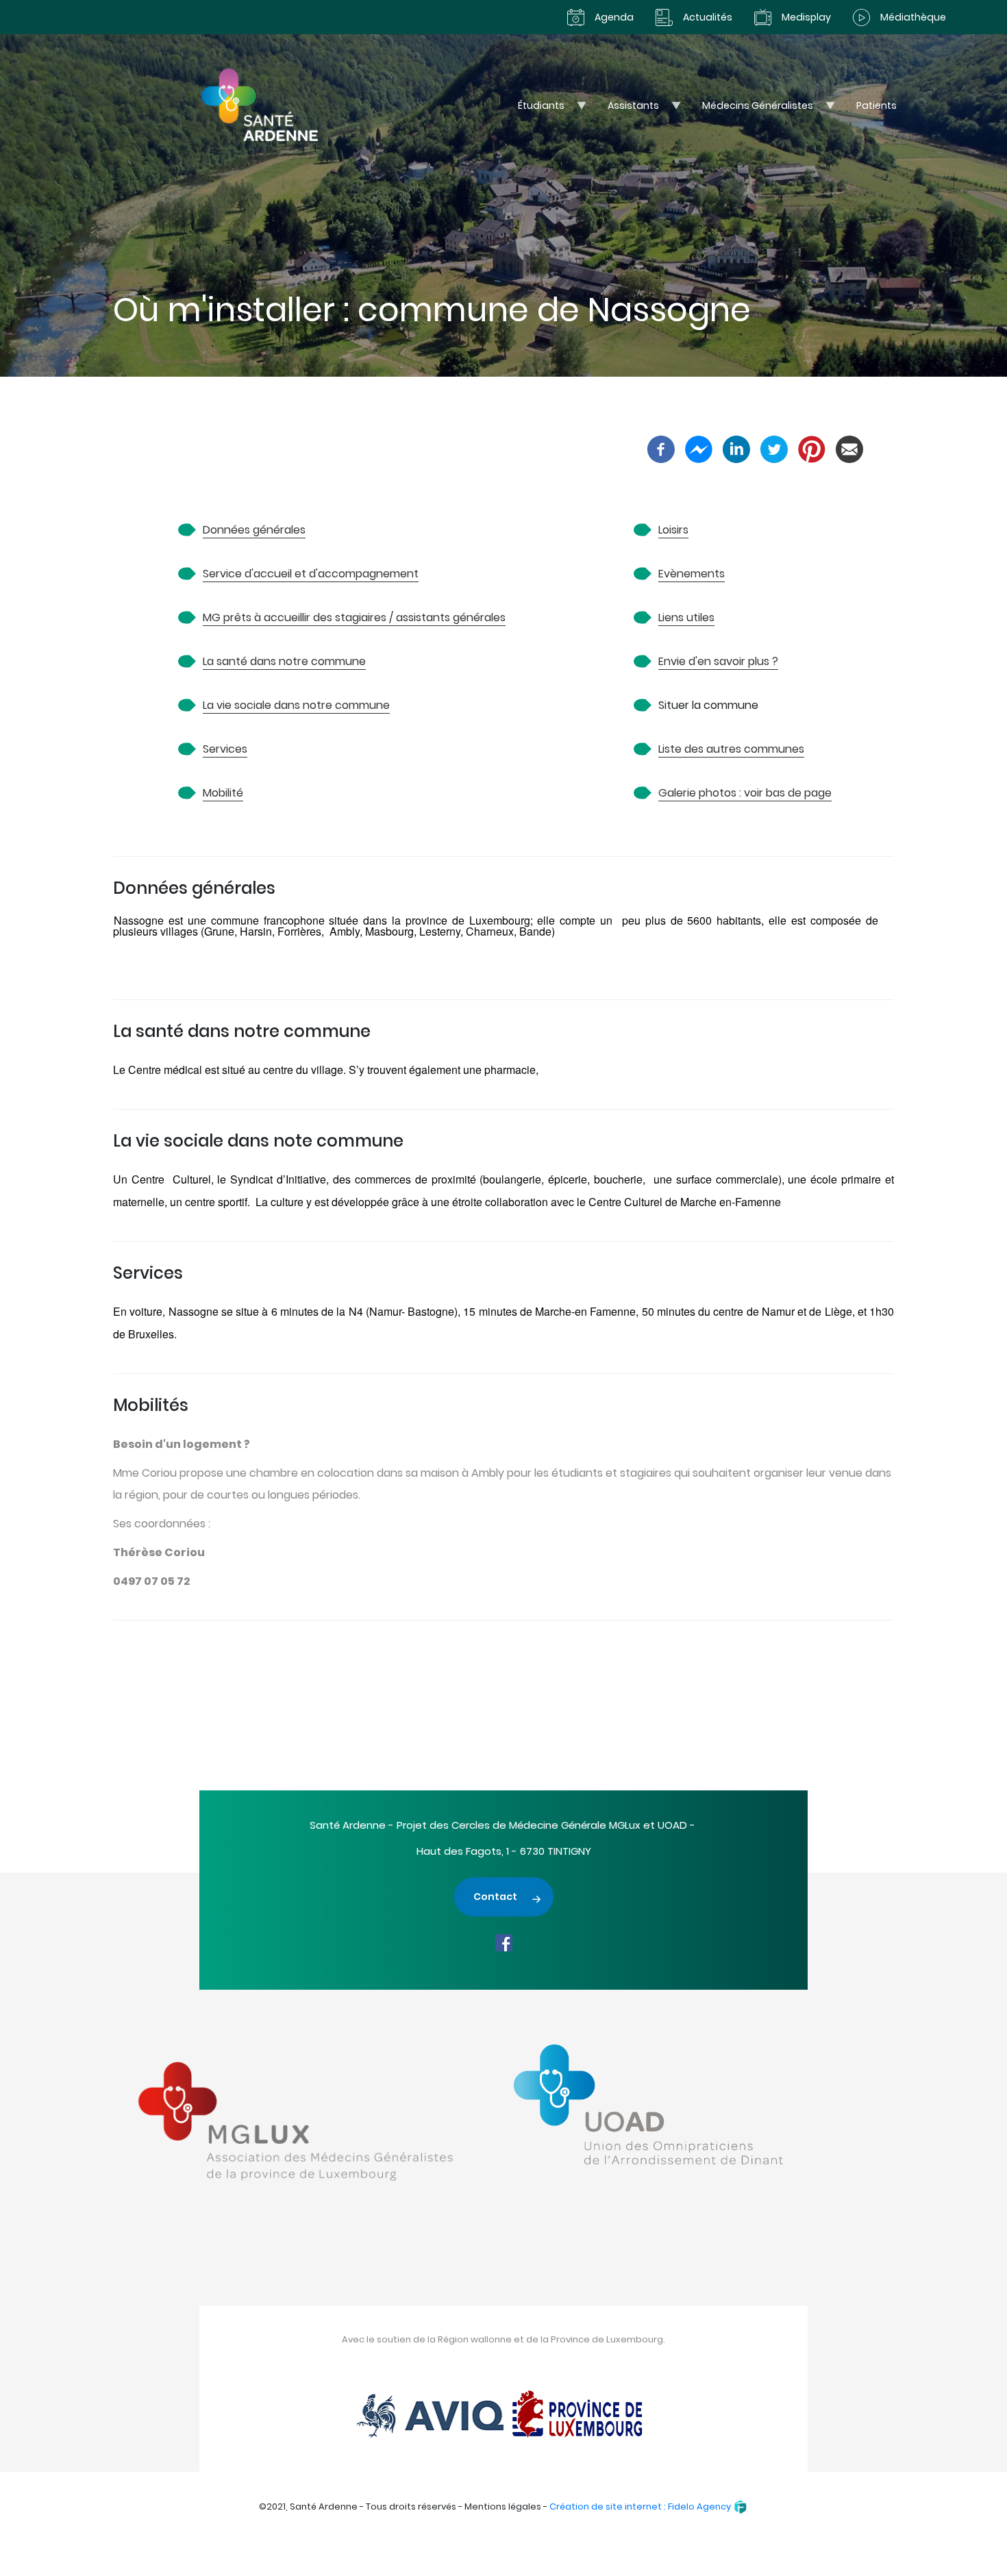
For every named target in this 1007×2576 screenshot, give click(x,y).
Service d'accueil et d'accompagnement (311, 574)
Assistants (626, 109)
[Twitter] (774, 448)
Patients (877, 105)
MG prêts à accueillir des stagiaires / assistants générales (354, 617)
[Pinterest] (812, 448)
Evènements (692, 574)
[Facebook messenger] (699, 448)
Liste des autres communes (731, 749)
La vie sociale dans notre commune (296, 705)
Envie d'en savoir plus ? (718, 661)
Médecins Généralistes (750, 109)
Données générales (254, 530)
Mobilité (223, 793)
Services (225, 749)
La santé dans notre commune (284, 661)
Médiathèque (913, 17)
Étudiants (534, 109)
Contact (495, 1897)
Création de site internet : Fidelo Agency (641, 2506)
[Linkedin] (736, 448)
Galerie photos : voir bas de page (745, 793)
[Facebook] (661, 448)
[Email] (849, 448)
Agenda (614, 17)
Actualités (708, 17)
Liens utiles (686, 617)
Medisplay (806, 17)
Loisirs (673, 530)
